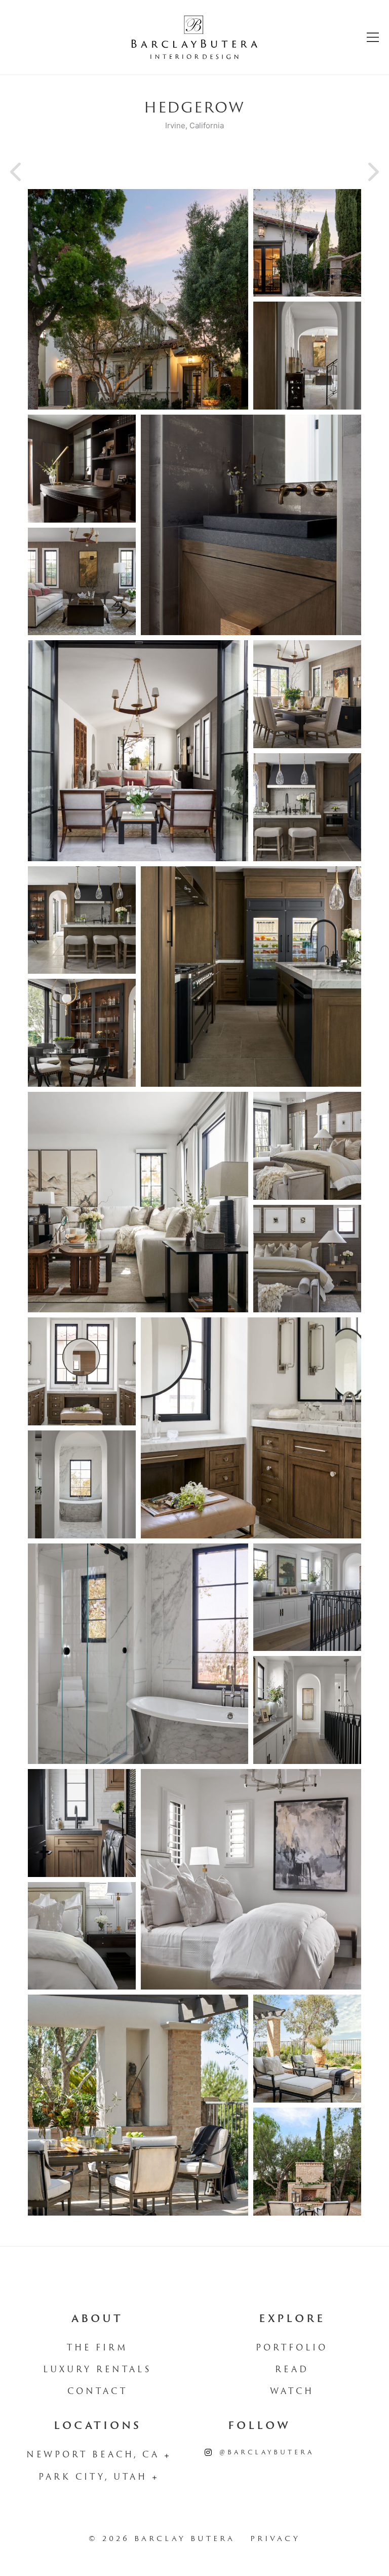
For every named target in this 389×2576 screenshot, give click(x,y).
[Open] (373, 37)
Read (292, 2370)
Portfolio (292, 2348)
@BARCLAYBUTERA (267, 2453)
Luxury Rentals (97, 2370)
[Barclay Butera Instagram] (208, 2453)
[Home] (194, 37)
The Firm (98, 2348)
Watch (292, 2392)
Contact (98, 2392)
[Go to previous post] (18, 172)
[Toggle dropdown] (167, 2456)
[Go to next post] (371, 172)
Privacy (275, 2539)
